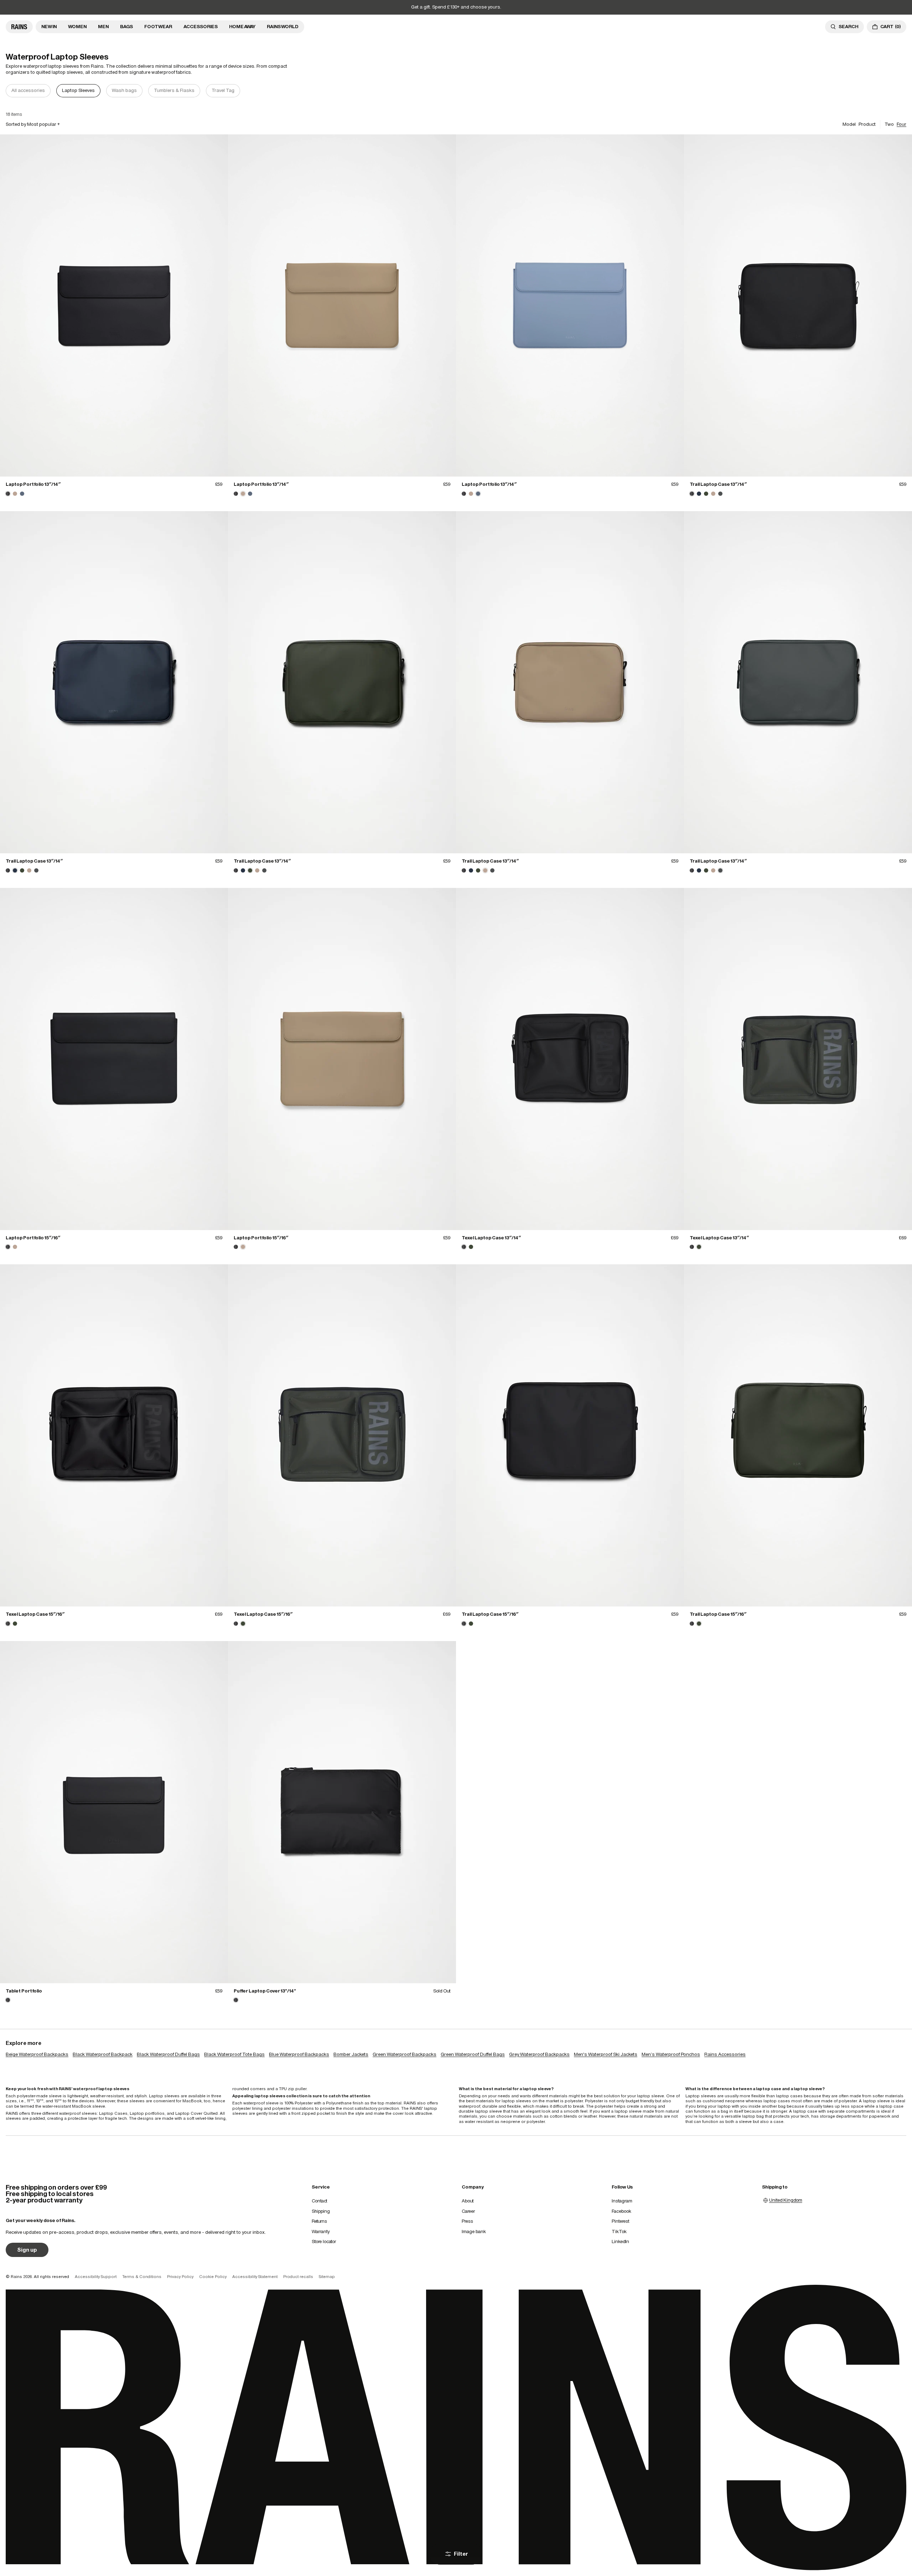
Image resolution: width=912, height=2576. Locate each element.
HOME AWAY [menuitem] (242, 27)
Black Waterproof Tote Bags (234, 2054)
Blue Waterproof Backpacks (299, 2054)
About (468, 2201)
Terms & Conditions (142, 2277)
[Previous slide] (10, 91)
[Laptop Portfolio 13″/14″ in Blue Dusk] (22, 494)
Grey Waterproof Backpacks (539, 2054)
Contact (319, 2201)
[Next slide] (902, 91)
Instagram (622, 2201)
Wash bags (124, 90)
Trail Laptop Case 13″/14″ (718, 484)
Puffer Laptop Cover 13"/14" (265, 1991)
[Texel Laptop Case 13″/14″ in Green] (471, 1247)
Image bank (474, 2231)
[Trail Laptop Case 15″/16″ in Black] (570, 1435)
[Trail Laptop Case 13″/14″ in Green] (706, 494)
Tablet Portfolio (24, 1991)
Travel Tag (223, 90)
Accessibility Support (96, 2277)
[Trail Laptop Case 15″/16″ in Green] (471, 1624)
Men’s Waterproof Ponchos (671, 2054)
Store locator (324, 2241)
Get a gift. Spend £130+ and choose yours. (456, 7)
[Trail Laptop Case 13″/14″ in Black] (798, 305)
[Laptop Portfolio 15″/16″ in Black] (114, 1059)
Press (467, 2221)
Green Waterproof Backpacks (405, 2054)
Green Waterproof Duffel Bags (473, 2054)
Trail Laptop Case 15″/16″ (490, 1614)
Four (901, 124)
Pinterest (620, 2221)
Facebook (621, 2211)
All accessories (28, 90)
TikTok (619, 2231)
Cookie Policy (213, 2277)
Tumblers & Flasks (174, 90)
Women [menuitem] (77, 27)
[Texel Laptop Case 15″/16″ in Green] (15, 1624)
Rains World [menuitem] (283, 27)
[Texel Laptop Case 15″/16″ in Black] (114, 1435)
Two (889, 124)
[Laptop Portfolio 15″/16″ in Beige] (15, 1247)
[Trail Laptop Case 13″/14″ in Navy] (699, 494)
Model (849, 124)
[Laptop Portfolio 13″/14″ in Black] (114, 305)
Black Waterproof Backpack (103, 2054)
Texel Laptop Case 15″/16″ (35, 1614)
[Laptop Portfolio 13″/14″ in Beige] (15, 494)
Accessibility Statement (255, 2277)
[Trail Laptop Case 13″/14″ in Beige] (713, 494)
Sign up (27, 2250)
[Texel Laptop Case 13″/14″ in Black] (570, 1059)
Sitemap (327, 2277)
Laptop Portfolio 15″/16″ (33, 1238)
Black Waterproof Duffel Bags (168, 2054)
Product (867, 124)
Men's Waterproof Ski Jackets (606, 2054)
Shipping (321, 2211)
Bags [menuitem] (126, 27)
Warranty (321, 2231)
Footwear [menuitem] (158, 27)
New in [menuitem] (49, 27)
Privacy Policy (180, 2277)
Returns (319, 2221)
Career (468, 2211)
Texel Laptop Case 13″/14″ (491, 1238)
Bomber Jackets (351, 2054)
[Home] (19, 27)
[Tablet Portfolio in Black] (114, 1812)
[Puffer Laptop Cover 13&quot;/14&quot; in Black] (342, 1812)
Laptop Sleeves (78, 90)
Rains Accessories (725, 2054)
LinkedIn (620, 2241)
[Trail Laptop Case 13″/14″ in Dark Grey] (720, 494)
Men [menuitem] (103, 27)
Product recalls (298, 2277)
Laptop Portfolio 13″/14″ (33, 484)
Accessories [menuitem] (201, 27)
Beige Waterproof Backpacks (37, 2054)
